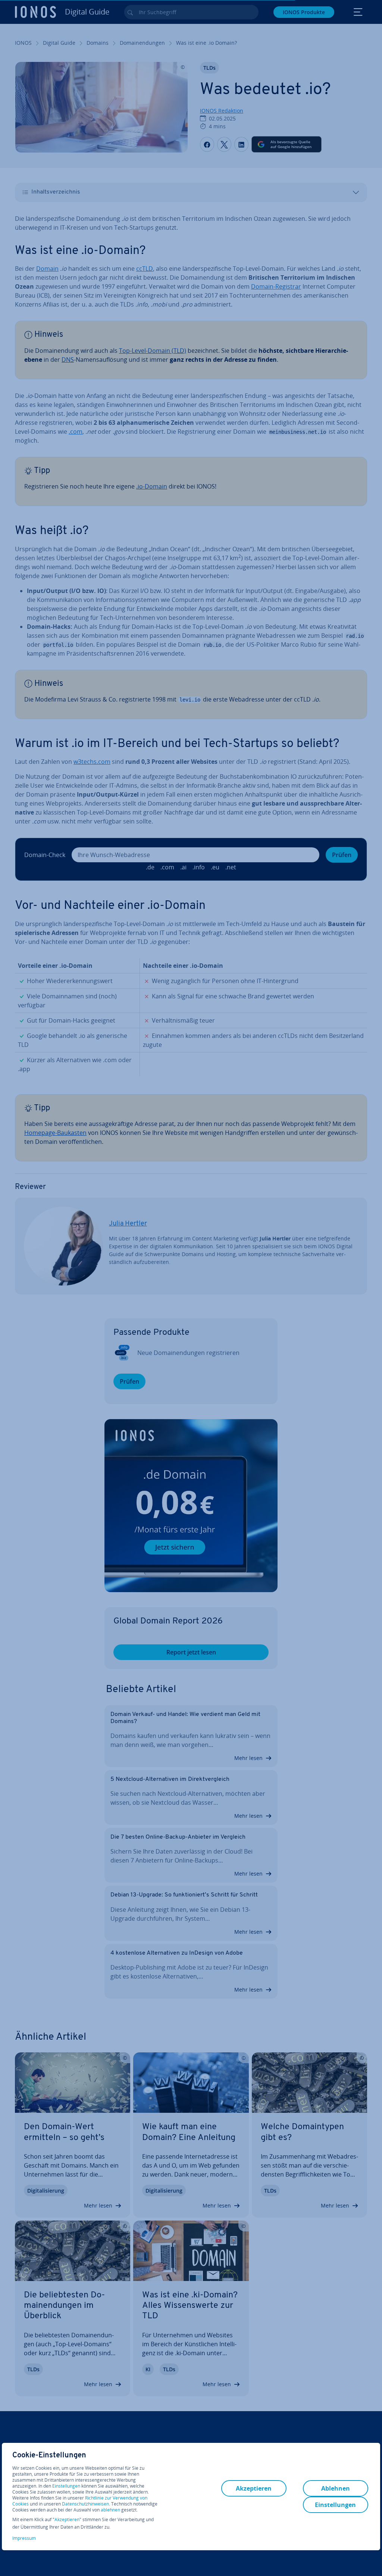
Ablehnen (336, 2488)
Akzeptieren (67, 2520)
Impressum (24, 2538)
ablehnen (110, 2510)
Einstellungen (66, 2486)
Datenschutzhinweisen (85, 2504)
